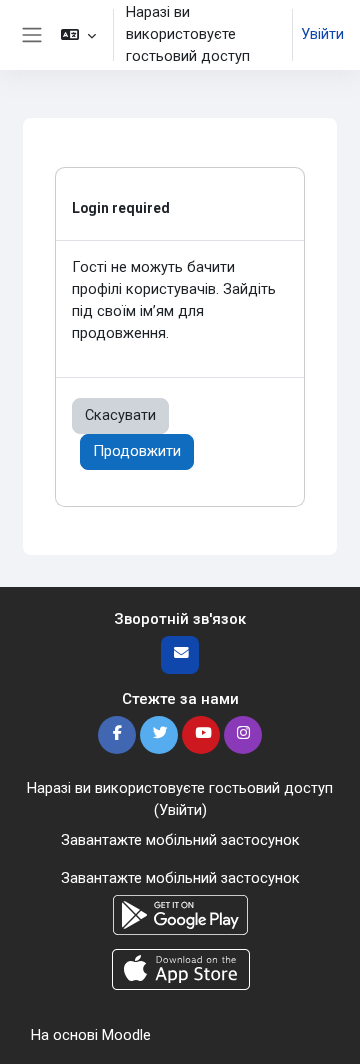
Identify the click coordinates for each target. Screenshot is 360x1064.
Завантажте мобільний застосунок (180, 840)
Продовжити (137, 451)
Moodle (126, 1035)
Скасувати (120, 415)
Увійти (322, 34)
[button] (78, 35)
